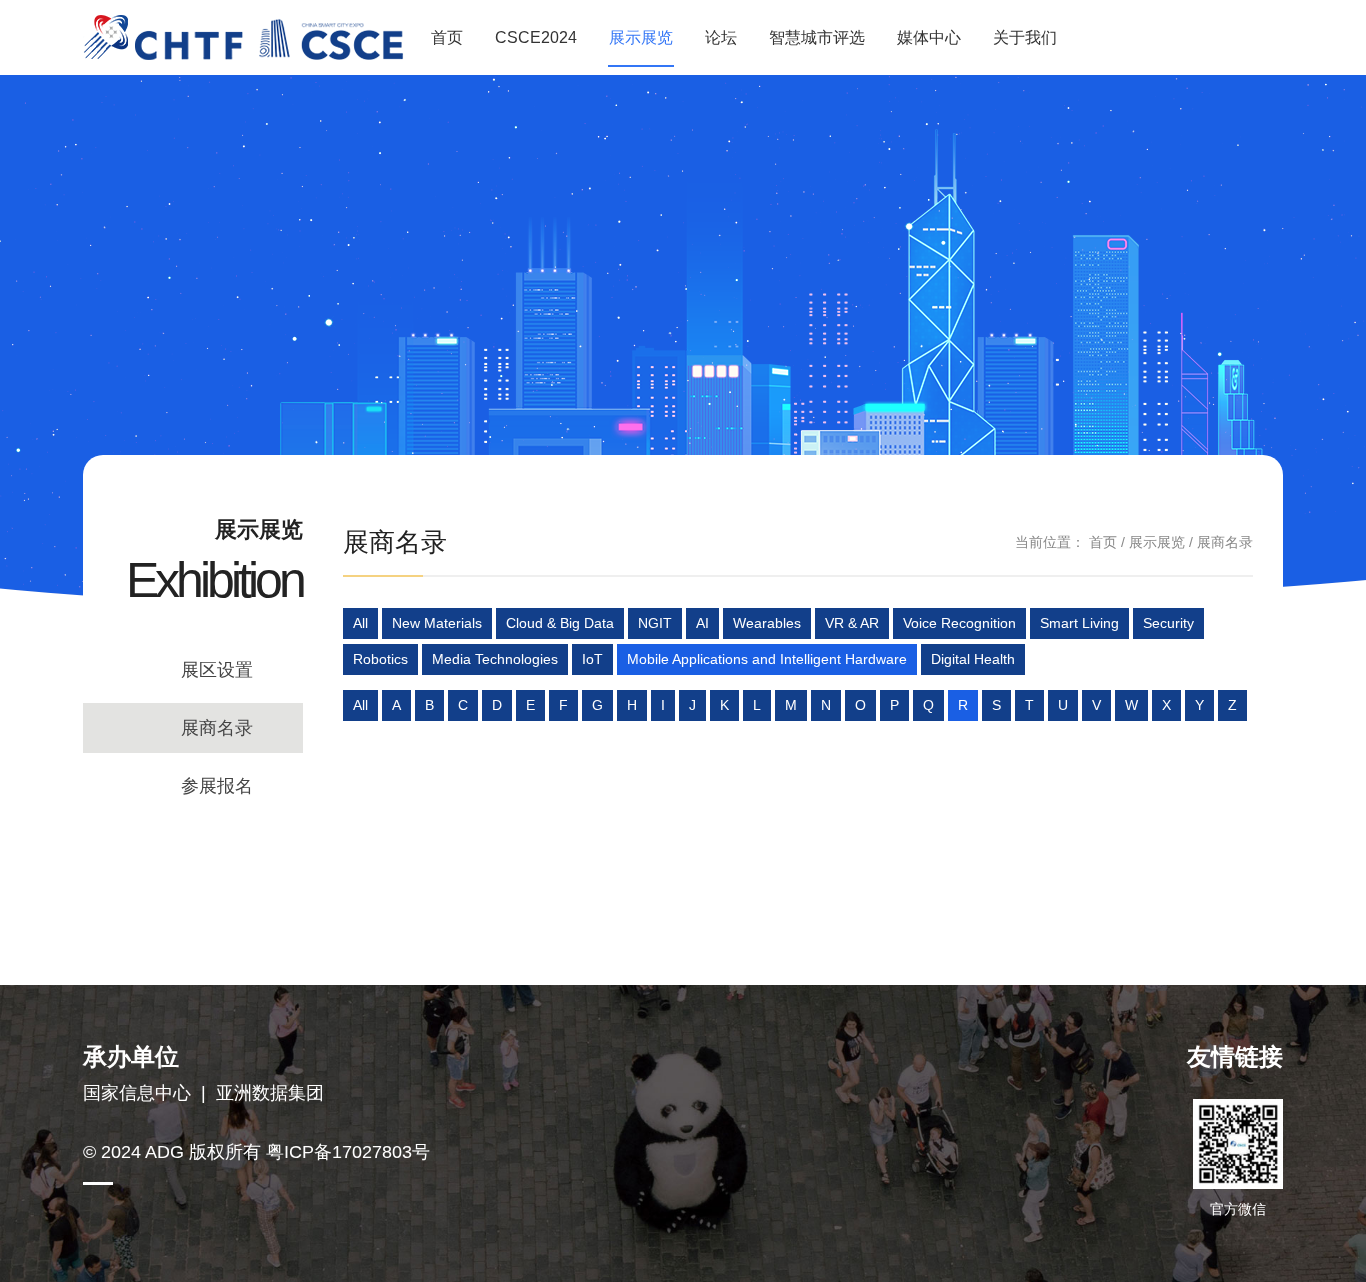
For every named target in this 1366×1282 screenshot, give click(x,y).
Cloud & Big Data (560, 623)
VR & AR (852, 623)
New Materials (437, 623)
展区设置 (217, 670)
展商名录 (217, 728)
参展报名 (217, 786)
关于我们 (1025, 37)
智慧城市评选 (817, 37)
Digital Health (973, 659)
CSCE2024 (536, 37)
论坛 (721, 37)
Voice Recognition (959, 623)
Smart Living (1079, 623)
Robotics (380, 659)
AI (702, 623)
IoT (592, 659)
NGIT (655, 623)
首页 (447, 37)
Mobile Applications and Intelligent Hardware (767, 659)
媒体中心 (929, 37)
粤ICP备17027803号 (348, 1152)
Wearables (767, 623)
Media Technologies (495, 659)
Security (1168, 623)
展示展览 (641, 37)
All (360, 623)
